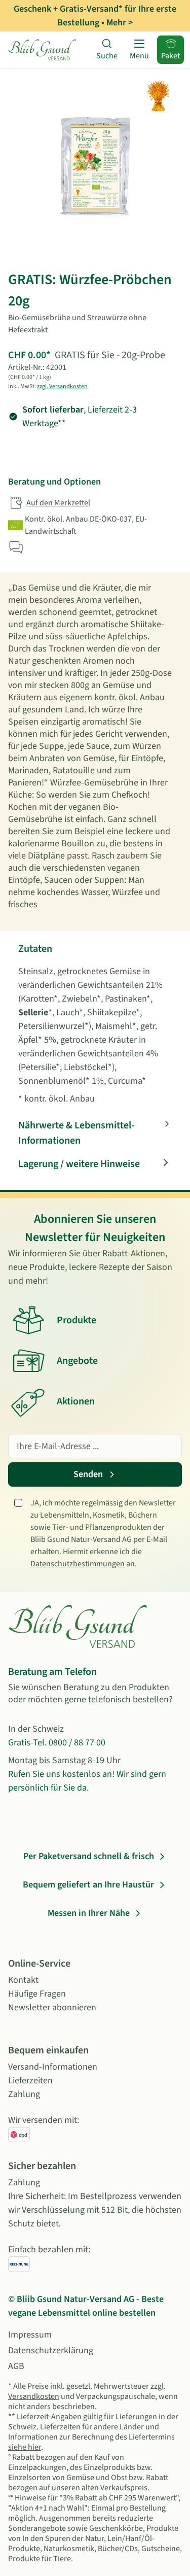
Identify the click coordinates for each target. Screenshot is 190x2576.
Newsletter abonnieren (52, 2007)
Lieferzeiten (30, 2081)
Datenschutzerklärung (51, 2350)
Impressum (30, 2335)
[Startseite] (44, 50)
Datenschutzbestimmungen (78, 1564)
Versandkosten (34, 2396)
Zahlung (24, 2094)
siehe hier (25, 2447)
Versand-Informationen (53, 2067)
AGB (16, 2366)
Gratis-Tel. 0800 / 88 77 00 (57, 1743)
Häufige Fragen (37, 1994)
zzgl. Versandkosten (62, 386)
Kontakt (23, 1980)
